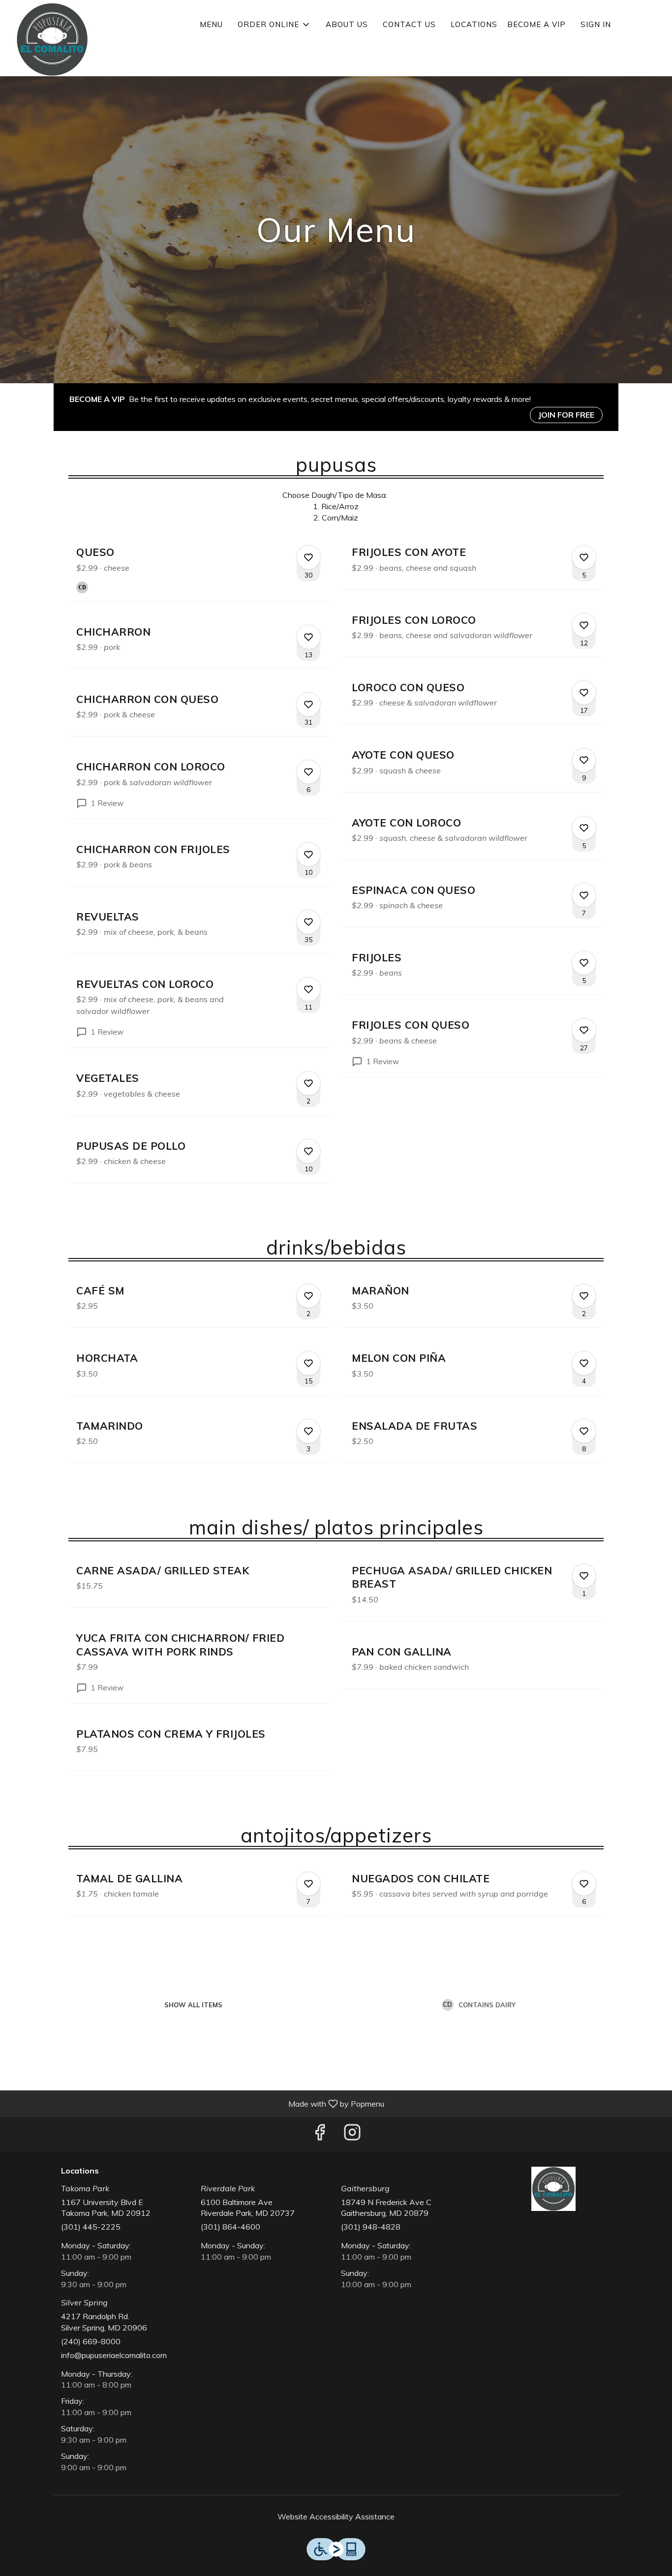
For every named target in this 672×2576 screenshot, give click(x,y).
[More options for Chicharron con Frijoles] (308, 855)
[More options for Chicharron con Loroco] (308, 772)
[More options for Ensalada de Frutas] (584, 1431)
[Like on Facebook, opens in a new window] (320, 2134)
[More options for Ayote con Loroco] (584, 828)
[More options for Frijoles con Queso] (584, 1030)
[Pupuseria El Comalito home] (52, 39)
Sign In (596, 24)
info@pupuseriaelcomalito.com (114, 2355)
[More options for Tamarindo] (308, 1431)
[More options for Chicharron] (308, 637)
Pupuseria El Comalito (554, 2189)
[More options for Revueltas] (308, 922)
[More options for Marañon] (584, 1296)
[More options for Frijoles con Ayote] (584, 557)
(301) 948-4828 (371, 2227)
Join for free (566, 415)
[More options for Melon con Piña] (584, 1363)
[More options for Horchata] (308, 1363)
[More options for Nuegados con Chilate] (584, 1884)
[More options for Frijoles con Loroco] (584, 625)
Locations (474, 24)
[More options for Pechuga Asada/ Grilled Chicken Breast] (584, 1576)
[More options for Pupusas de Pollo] (308, 1151)
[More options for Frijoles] (584, 963)
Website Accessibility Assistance (336, 2516)
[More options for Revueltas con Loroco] (308, 989)
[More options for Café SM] (308, 1296)
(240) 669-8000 (91, 2341)
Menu (211, 24)
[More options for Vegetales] (308, 1083)
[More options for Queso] (308, 557)
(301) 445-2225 (91, 2227)
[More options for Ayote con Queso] (584, 760)
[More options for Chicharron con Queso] (308, 705)
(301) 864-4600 (230, 2227)
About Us (347, 24)
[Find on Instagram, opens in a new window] (352, 2134)
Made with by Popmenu (196, 2103)
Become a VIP (536, 24)
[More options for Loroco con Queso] (584, 693)
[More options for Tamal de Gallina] (308, 1884)
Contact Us (409, 24)
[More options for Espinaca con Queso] (584, 895)
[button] (274, 25)
